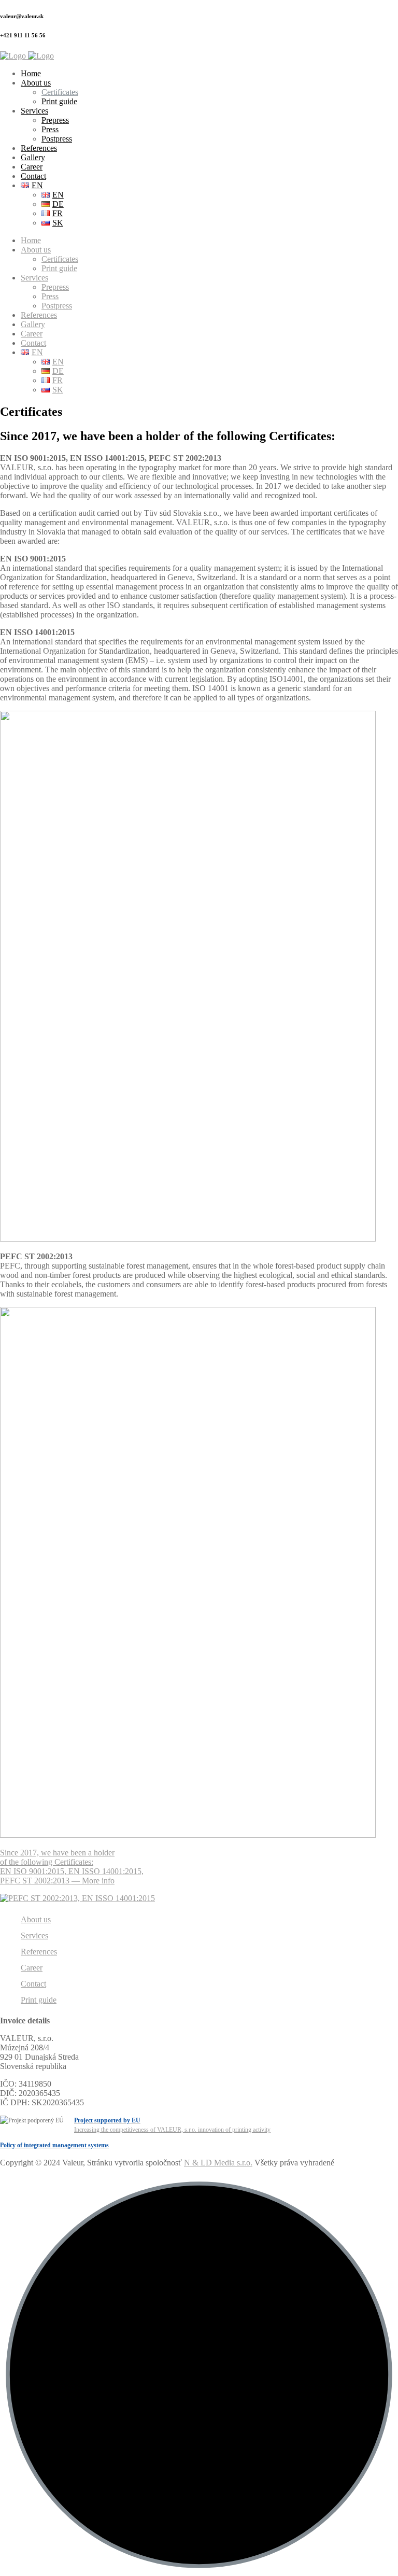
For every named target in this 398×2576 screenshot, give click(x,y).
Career (32, 167)
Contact (33, 176)
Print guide (59, 101)
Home (31, 73)
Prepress (55, 120)
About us (36, 83)
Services (34, 111)
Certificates (60, 92)
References (39, 148)
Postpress (57, 139)
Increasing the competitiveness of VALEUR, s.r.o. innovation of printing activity (172, 2125)
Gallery (33, 157)
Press (50, 129)
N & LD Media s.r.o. (218, 2163)
